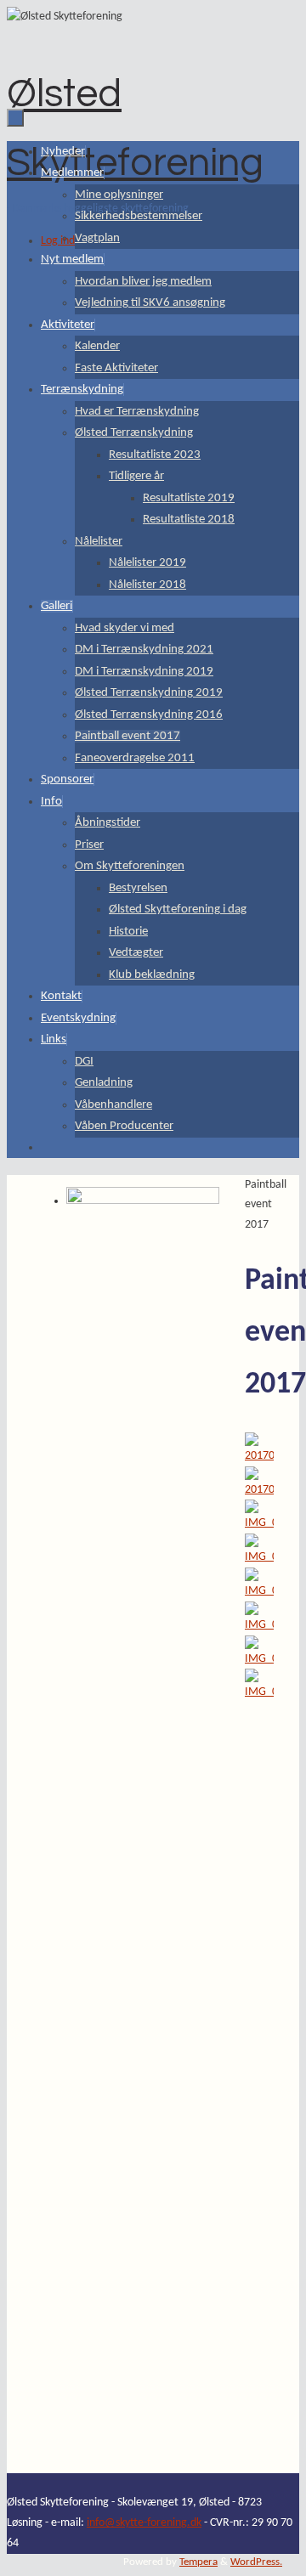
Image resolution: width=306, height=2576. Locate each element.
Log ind (58, 241)
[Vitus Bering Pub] (259, 1456)
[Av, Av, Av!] (259, 1523)
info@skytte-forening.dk (144, 2523)
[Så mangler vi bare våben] (259, 1625)
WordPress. (256, 2562)
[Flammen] (259, 1490)
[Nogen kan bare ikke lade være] (259, 1659)
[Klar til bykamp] (259, 1692)
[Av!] (259, 1557)
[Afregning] (259, 1591)
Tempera (198, 2562)
